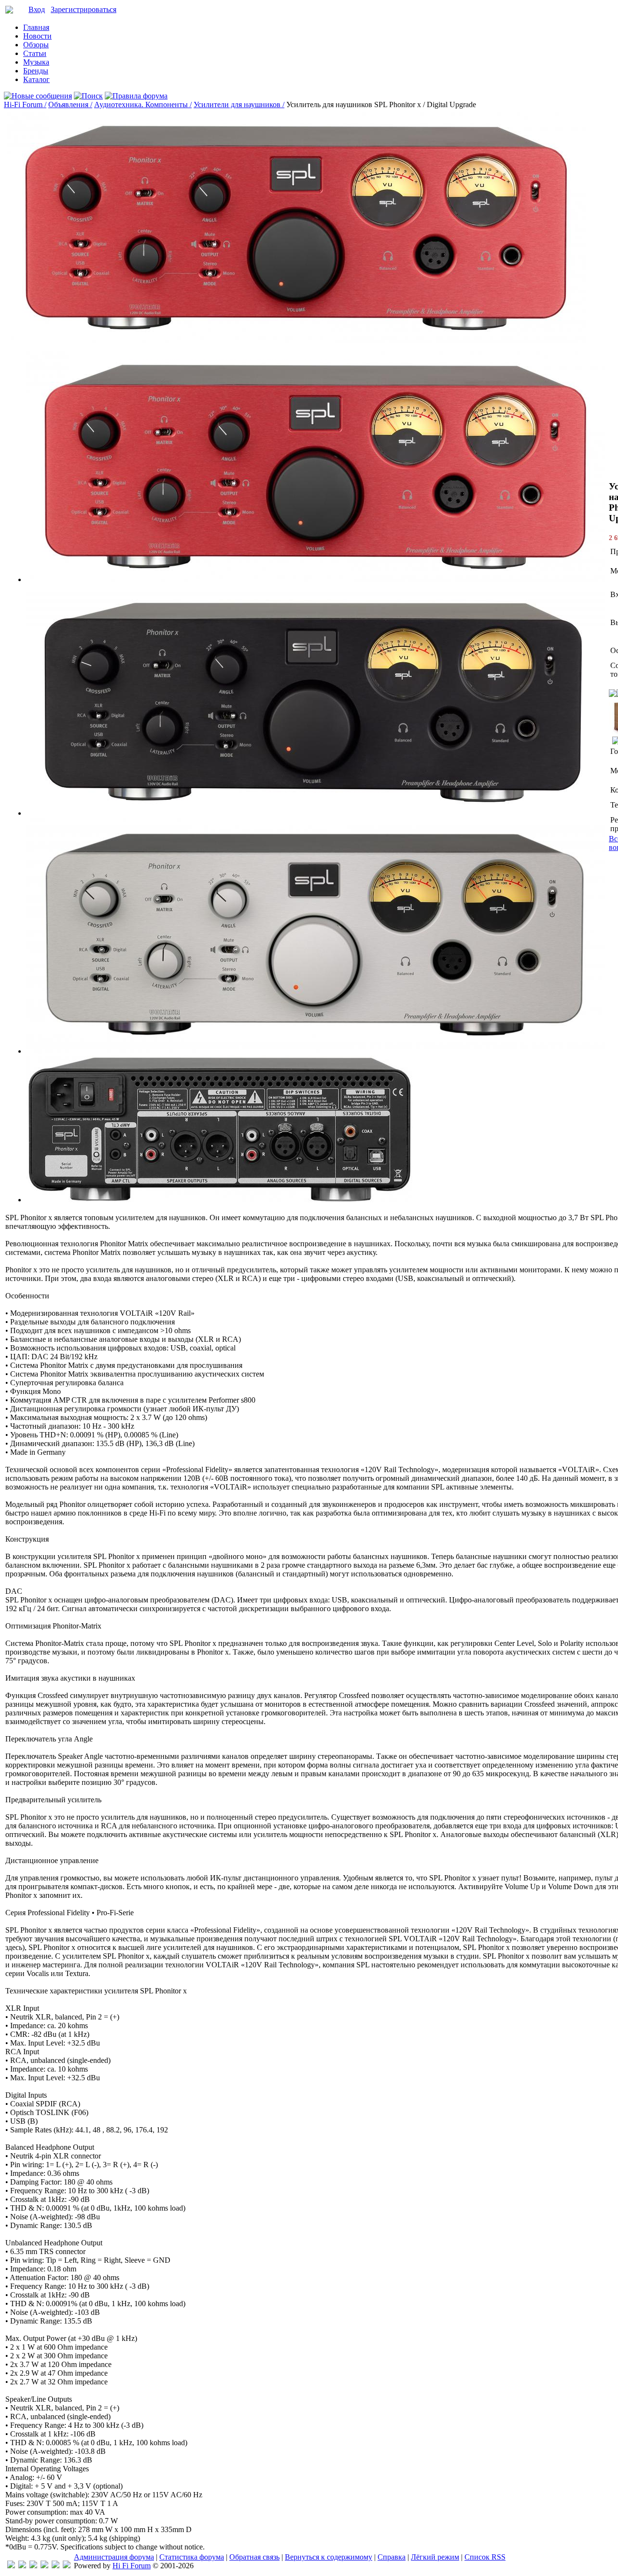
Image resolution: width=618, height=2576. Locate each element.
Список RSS (485, 2557)
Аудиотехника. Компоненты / (143, 104)
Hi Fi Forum (132, 2566)
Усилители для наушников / (239, 104)
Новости (37, 36)
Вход (37, 9)
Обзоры (36, 45)
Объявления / (70, 104)
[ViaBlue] (33, 2566)
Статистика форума (192, 2557)
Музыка (36, 62)
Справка (392, 2557)
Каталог (36, 79)
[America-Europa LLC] (22, 2566)
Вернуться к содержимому (329, 2557)
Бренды (36, 71)
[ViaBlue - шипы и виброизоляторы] (56, 2566)
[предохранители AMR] (11, 2566)
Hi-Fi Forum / (25, 104)
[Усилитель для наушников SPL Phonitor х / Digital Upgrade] (316, 579)
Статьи (35, 53)
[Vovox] (67, 2566)
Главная (36, 27)
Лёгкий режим (435, 2557)
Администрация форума (114, 2557)
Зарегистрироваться (84, 9)
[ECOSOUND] (44, 2566)
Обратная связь (254, 2557)
